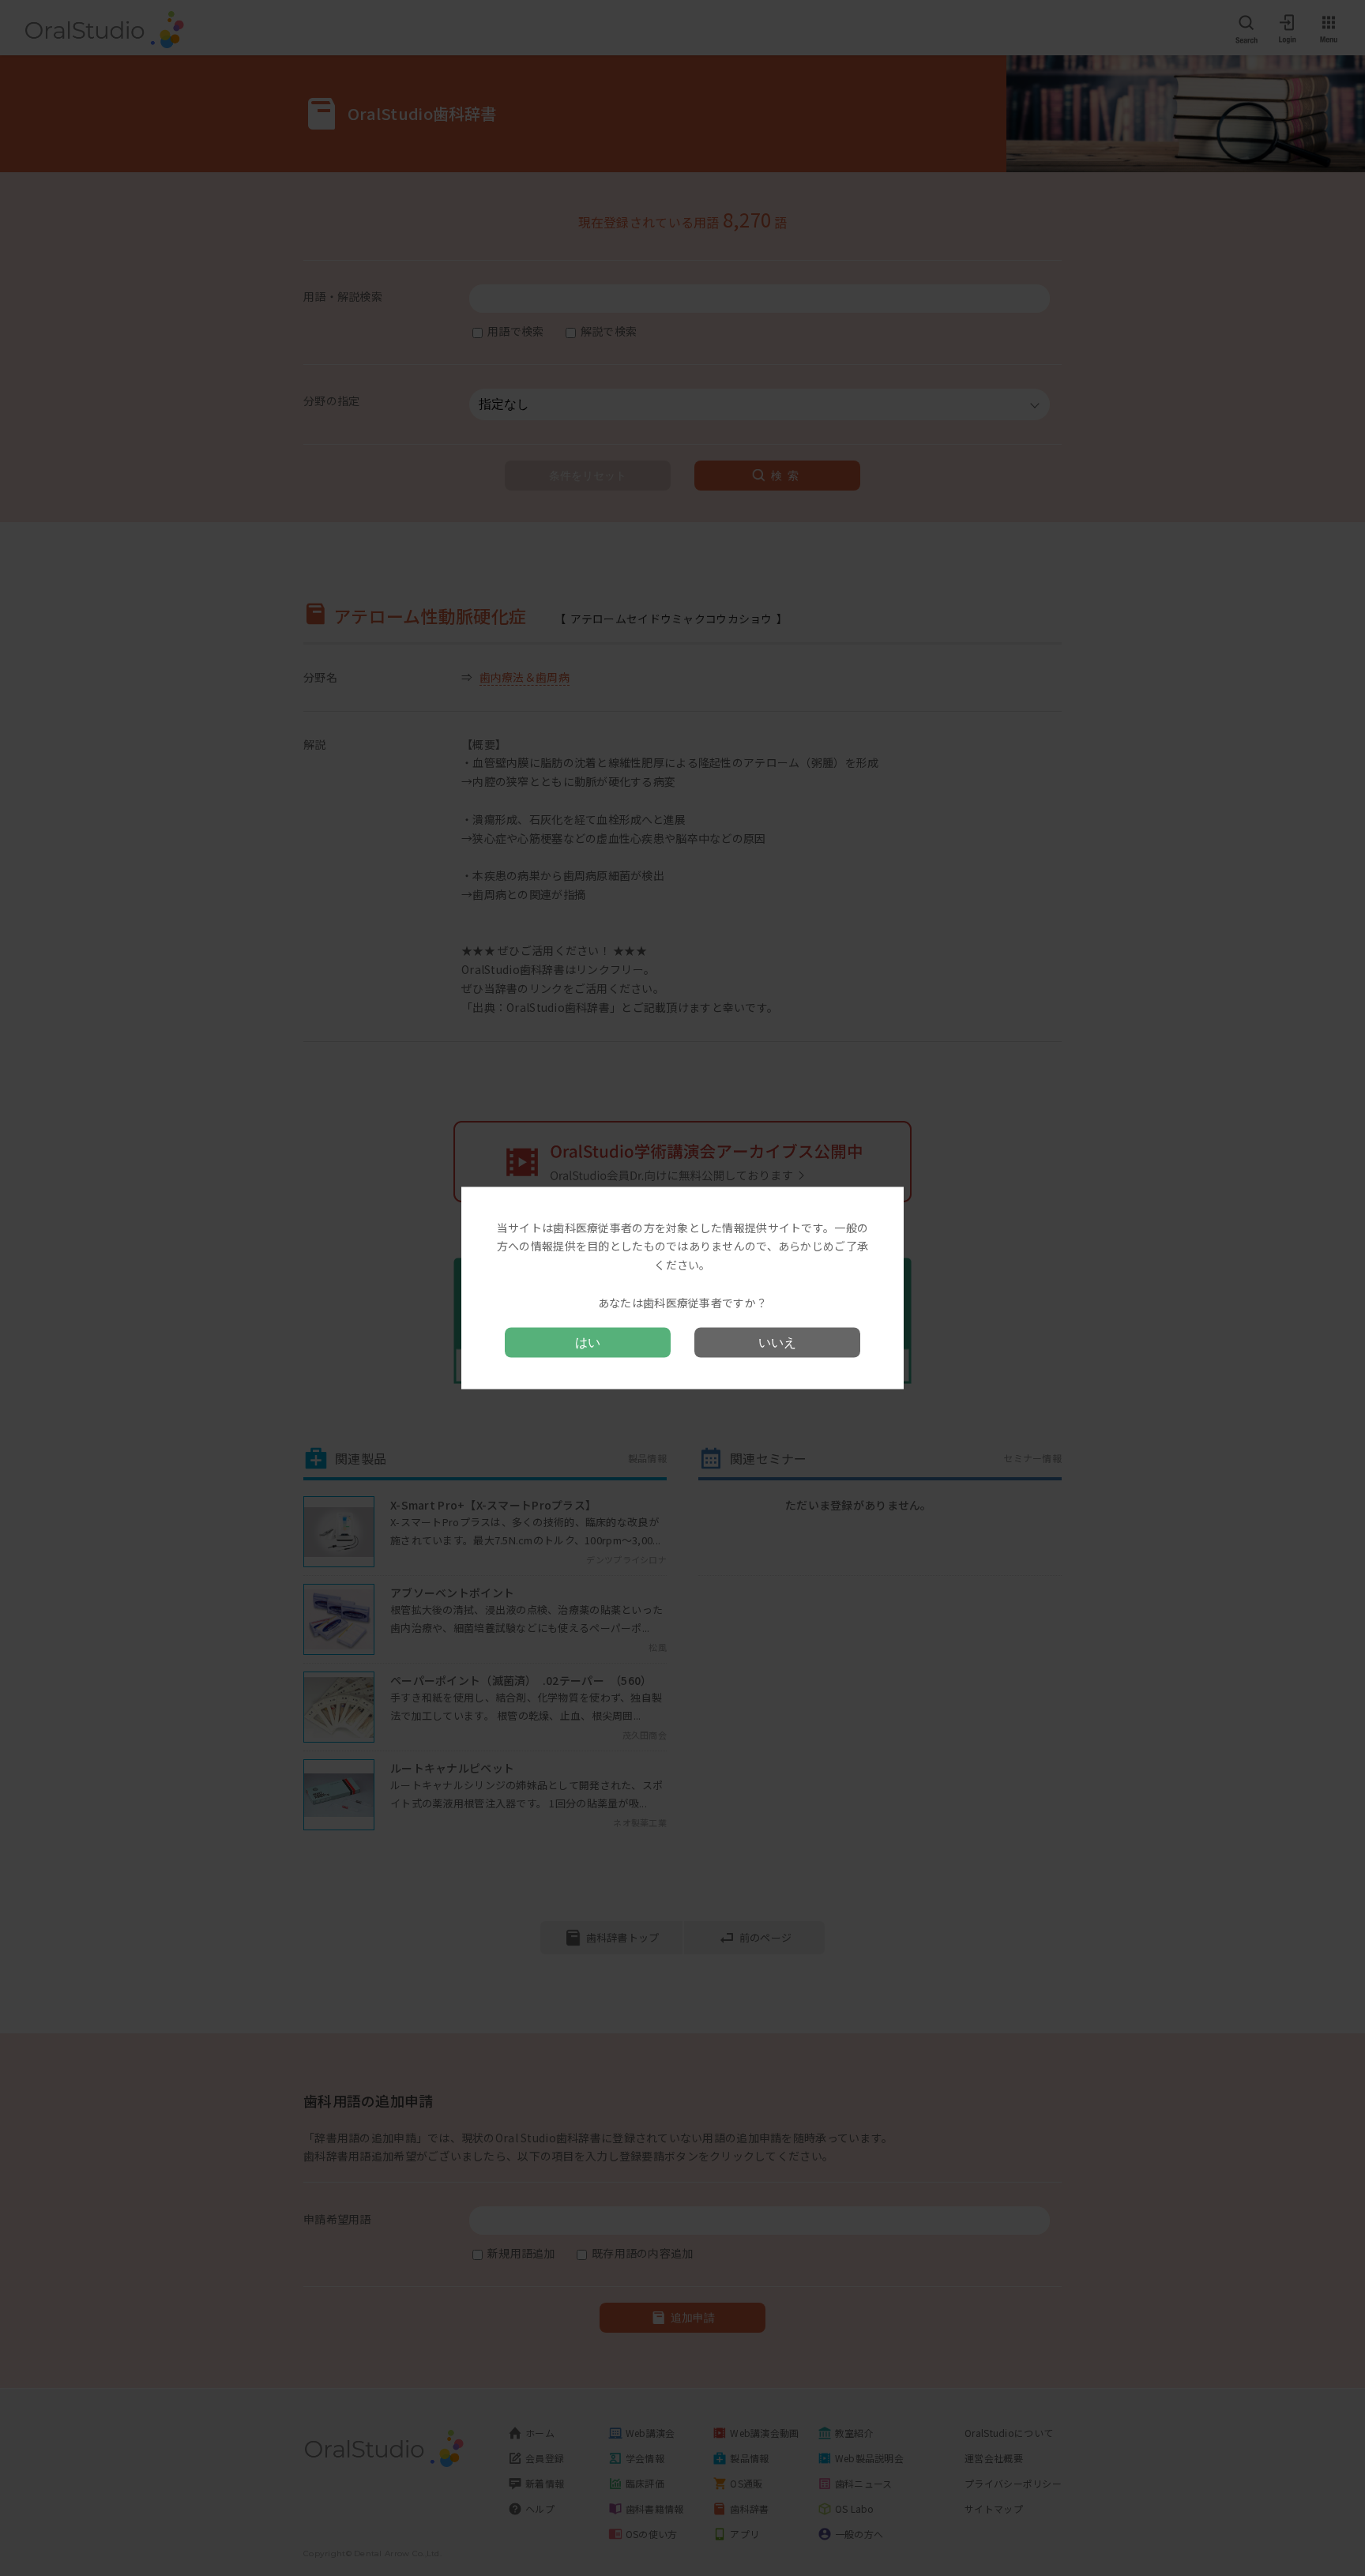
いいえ (777, 1343)
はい (588, 1343)
